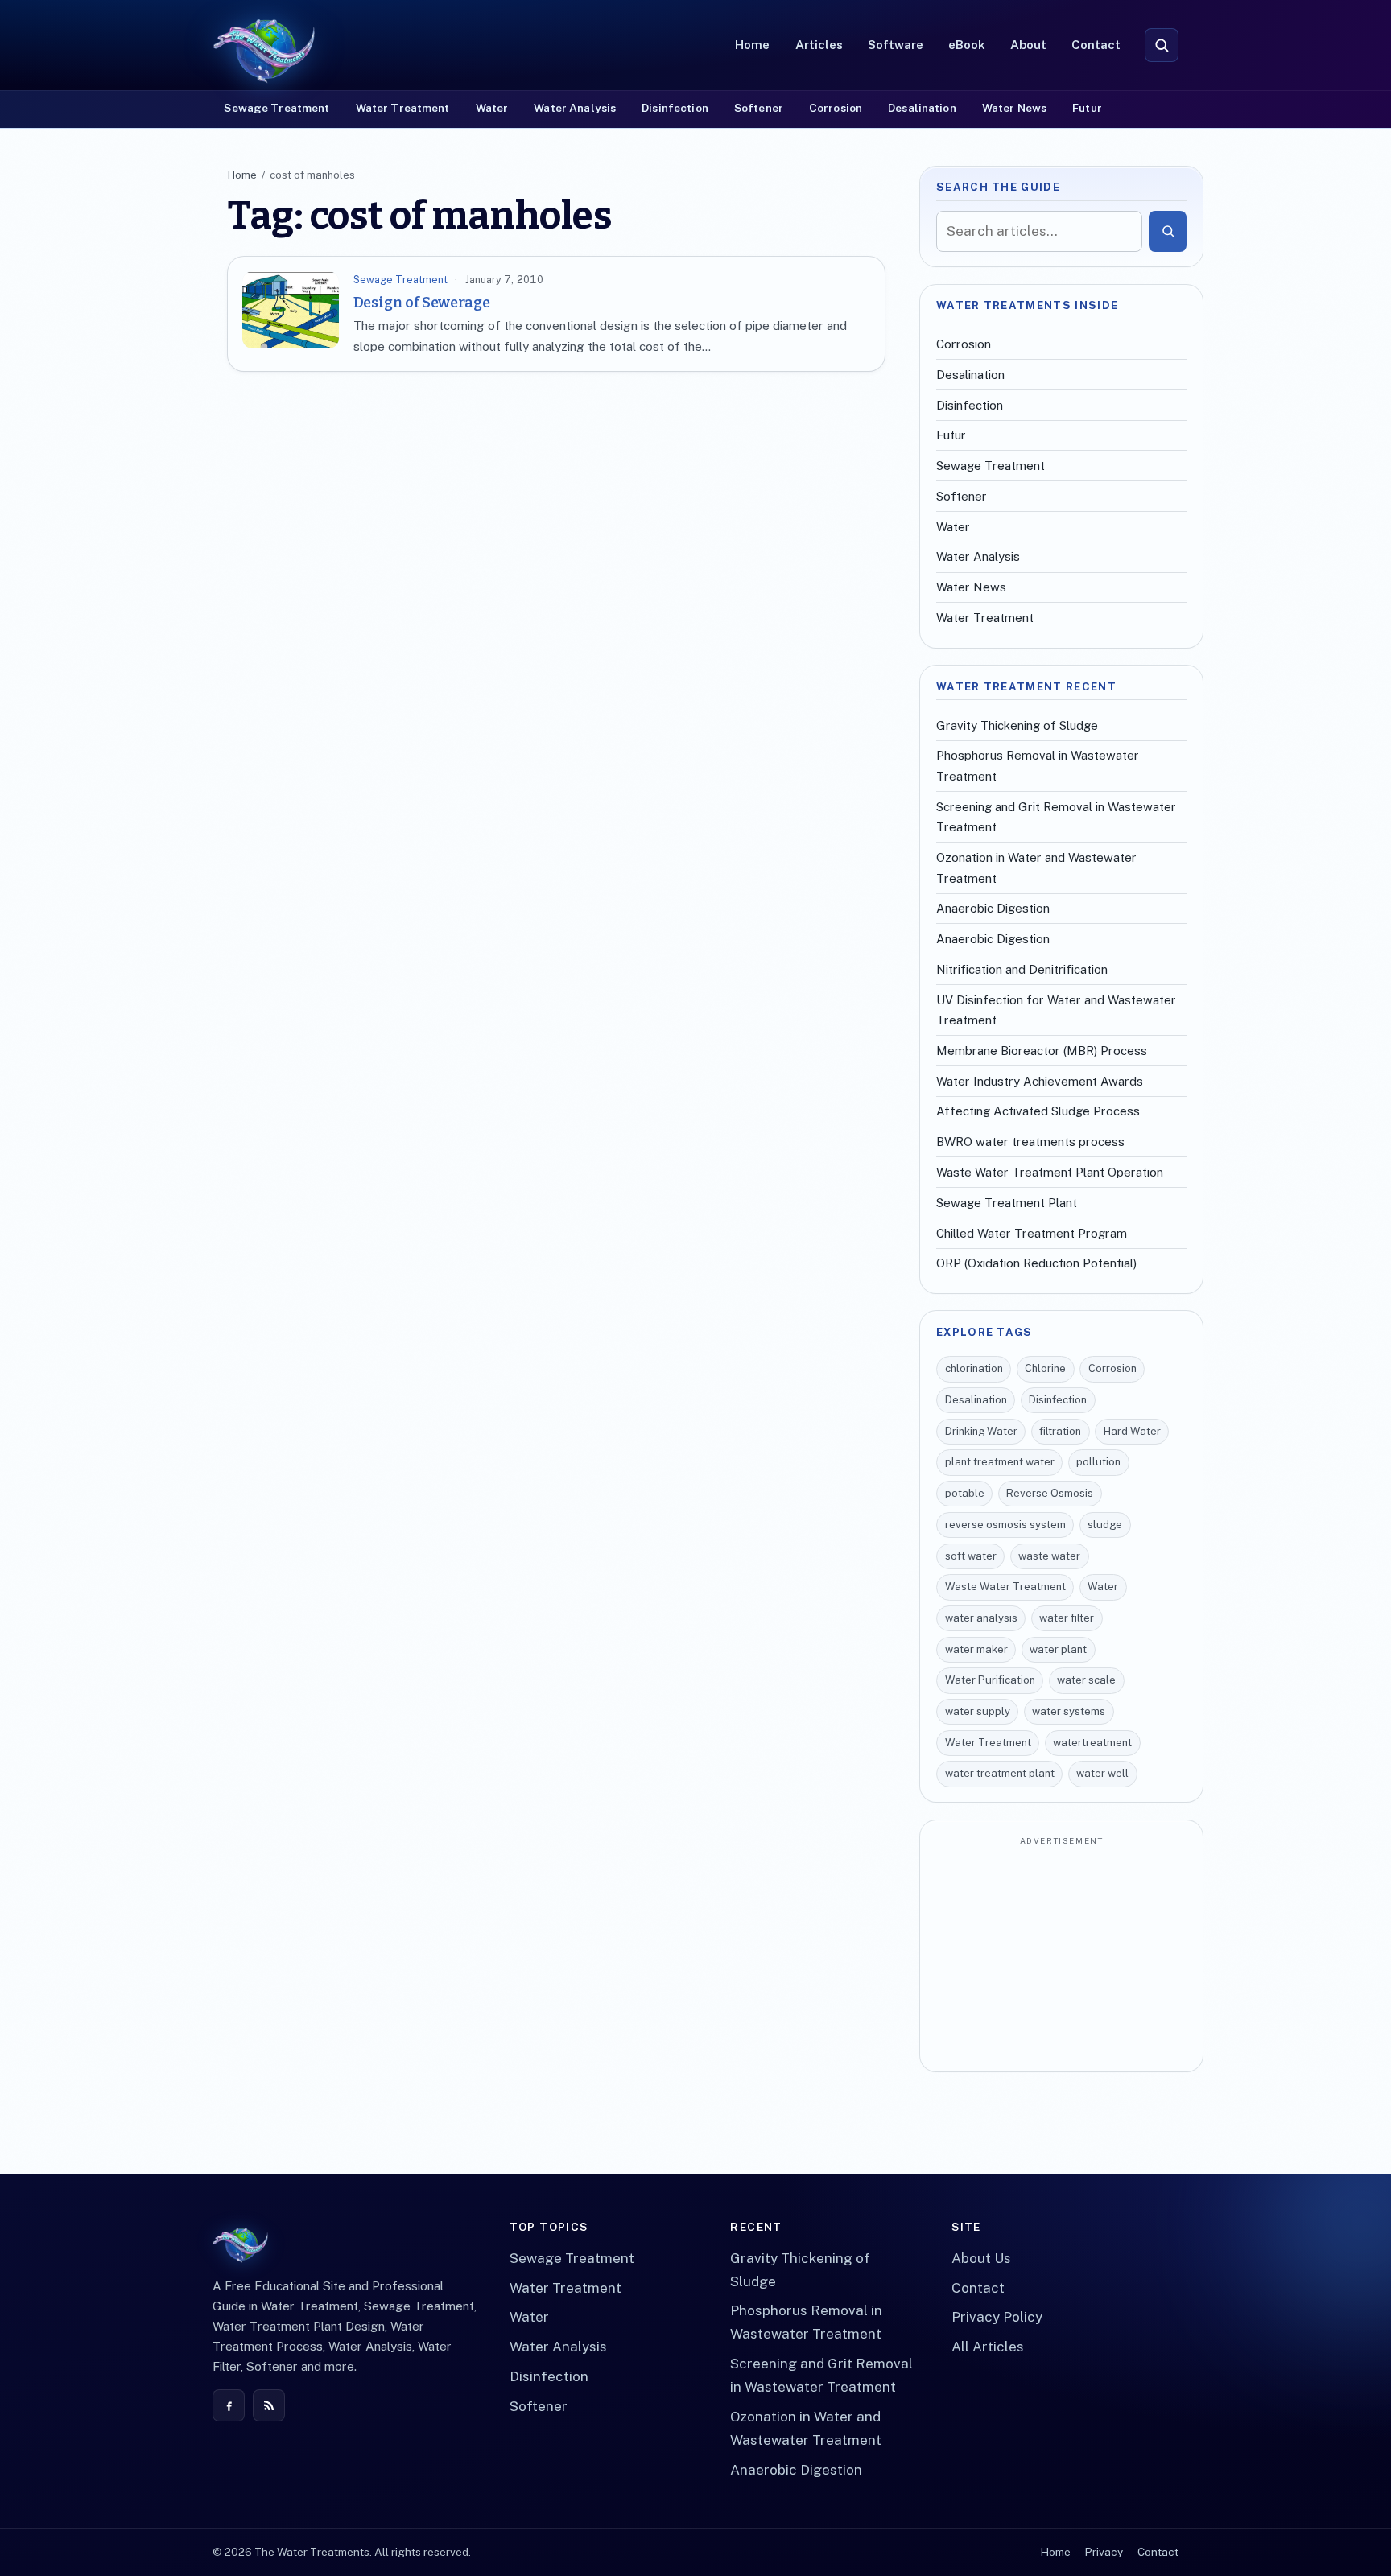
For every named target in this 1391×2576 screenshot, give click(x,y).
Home (752, 45)
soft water (971, 1556)
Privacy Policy (997, 2317)
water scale (1086, 1680)
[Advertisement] (1061, 1956)
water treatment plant (1000, 1773)
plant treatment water (1000, 1462)
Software (896, 45)
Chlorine (1045, 1368)
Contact (1096, 45)
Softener (759, 108)
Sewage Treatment (277, 108)
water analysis (981, 1618)
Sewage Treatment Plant (1007, 1203)
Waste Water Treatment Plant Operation (1050, 1172)
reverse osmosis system (1005, 1525)
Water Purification (990, 1680)
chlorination (974, 1368)
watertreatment (1092, 1743)
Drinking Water (981, 1431)
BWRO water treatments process (1030, 1142)
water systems (1069, 1711)
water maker (976, 1649)
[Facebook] (229, 2405)
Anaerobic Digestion (993, 908)
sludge (1105, 1525)
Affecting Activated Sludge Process (1038, 1111)
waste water (1049, 1556)
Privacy (1104, 2552)
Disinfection (675, 108)
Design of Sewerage (422, 303)
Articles (819, 45)
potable (965, 1493)
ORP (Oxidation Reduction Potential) (1036, 1263)
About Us (981, 2258)
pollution (1098, 1462)
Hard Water (1132, 1431)
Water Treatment (403, 108)
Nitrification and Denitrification (1022, 969)
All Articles (988, 2347)
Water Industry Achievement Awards (1040, 1081)
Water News (1014, 108)
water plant (1058, 1649)
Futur (1087, 108)
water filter (1067, 1618)
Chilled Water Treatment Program (1032, 1233)
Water (492, 108)
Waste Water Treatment (1005, 1587)
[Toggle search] (1162, 45)
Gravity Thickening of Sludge (1017, 725)
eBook (967, 45)
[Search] (1168, 231)
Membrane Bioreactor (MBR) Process (1042, 1051)
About (1028, 45)
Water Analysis (575, 108)
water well (1102, 1773)
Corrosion (836, 108)
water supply (978, 1711)
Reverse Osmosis (1050, 1493)
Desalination (922, 108)
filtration (1060, 1431)
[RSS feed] (269, 2405)
